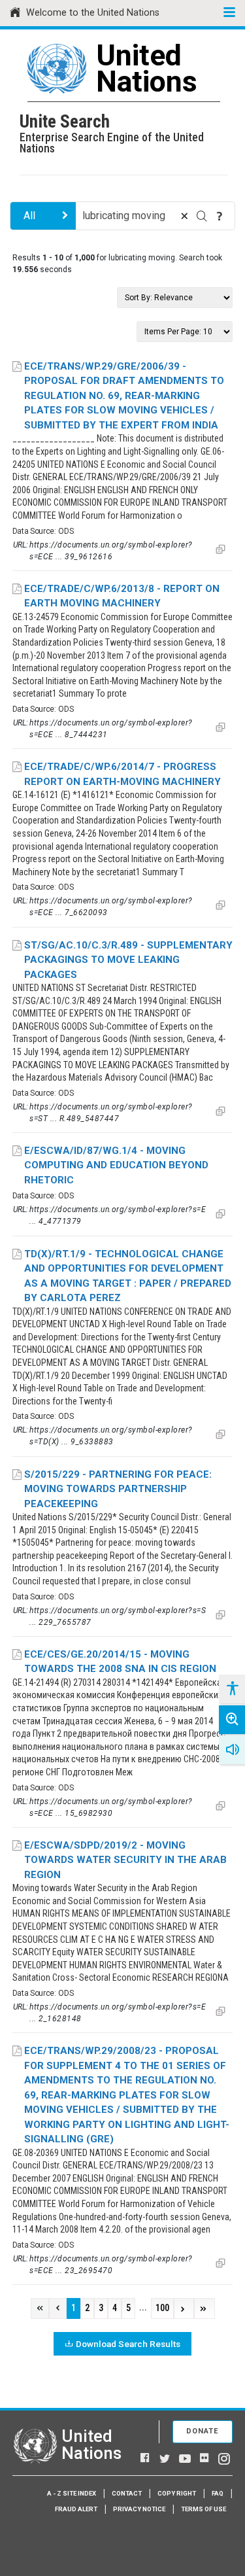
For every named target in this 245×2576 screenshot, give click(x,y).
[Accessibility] (232, 1689)
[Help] (220, 216)
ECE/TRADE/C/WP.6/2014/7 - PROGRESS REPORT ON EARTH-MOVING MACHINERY (122, 774)
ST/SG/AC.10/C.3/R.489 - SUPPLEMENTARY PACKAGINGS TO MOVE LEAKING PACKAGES (128, 960)
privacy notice (139, 2509)
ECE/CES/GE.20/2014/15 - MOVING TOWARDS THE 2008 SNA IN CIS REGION (120, 1662)
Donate (203, 2431)
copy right (177, 2493)
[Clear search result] (184, 216)
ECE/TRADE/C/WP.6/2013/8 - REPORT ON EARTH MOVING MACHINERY (122, 596)
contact (127, 2493)
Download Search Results (128, 2344)
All (29, 216)
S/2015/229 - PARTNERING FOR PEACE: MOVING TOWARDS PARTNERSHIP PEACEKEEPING (118, 1489)
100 (162, 2308)
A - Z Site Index (72, 2493)
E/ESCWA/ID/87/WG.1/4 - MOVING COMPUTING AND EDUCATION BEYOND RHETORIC (116, 1165)
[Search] (202, 216)
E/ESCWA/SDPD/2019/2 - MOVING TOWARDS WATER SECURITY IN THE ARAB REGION (125, 1860)
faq (218, 2493)
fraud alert (76, 2509)
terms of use (204, 2509)
